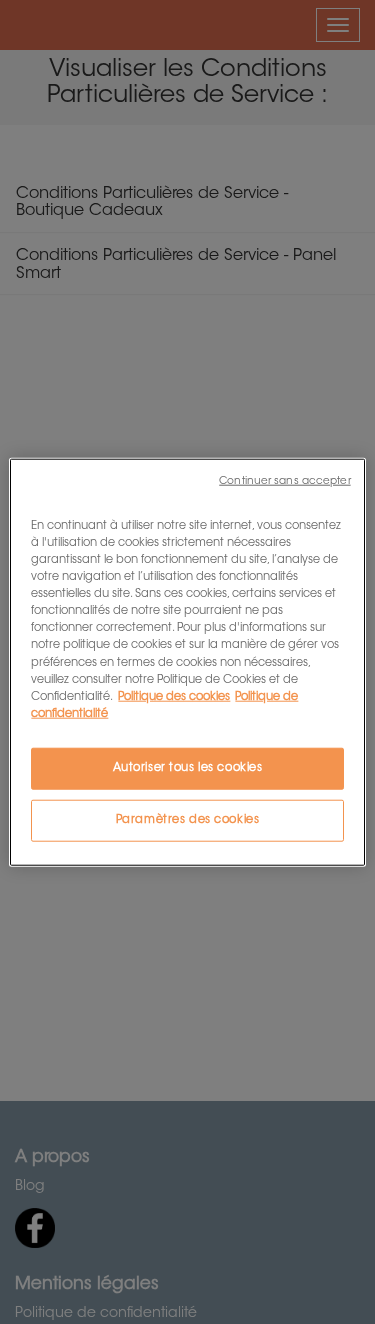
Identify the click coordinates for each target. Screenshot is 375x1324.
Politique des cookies (174, 696)
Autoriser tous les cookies (188, 767)
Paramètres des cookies (188, 819)
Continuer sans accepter (284, 481)
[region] (187, 662)
